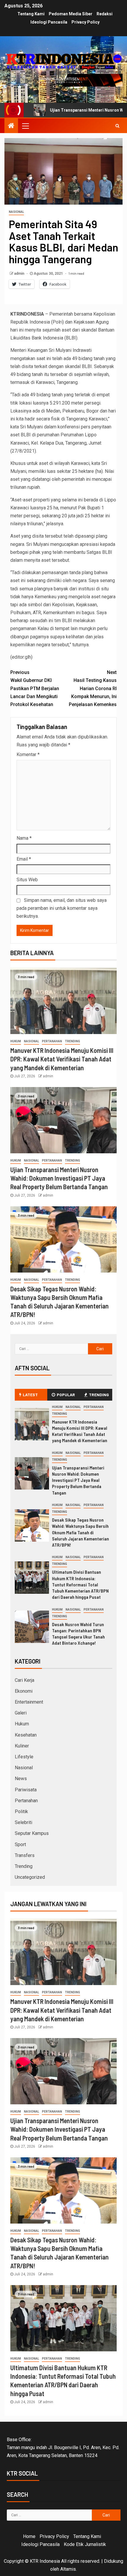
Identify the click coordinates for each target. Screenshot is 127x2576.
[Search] (117, 126)
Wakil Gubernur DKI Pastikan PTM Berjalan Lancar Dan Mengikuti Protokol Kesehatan (35, 688)
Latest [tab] (30, 1395)
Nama (24, 838)
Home (29, 2536)
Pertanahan (52, 1041)
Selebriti (23, 1822)
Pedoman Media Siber (71, 14)
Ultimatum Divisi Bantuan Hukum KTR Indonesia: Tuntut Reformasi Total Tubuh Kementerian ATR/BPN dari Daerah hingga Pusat (80, 1584)
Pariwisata (26, 1790)
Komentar (28, 754)
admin (20, 274)
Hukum (16, 1041)
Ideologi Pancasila (49, 22)
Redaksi (105, 14)
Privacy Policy (86, 22)
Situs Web (27, 880)
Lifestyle (24, 1757)
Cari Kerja (25, 1680)
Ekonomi (24, 1691)
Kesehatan (26, 1735)
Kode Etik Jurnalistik (85, 2544)
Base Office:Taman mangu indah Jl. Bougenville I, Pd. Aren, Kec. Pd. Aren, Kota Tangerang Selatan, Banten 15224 (63, 2447)
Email (24, 859)
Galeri (21, 1713)
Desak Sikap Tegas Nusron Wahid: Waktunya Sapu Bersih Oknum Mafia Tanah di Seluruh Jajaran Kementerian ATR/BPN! (80, 1532)
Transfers (25, 1855)
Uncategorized (30, 1877)
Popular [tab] (66, 1395)
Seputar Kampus (32, 1833)
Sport (20, 1844)
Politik (21, 1812)
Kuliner (22, 1746)
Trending (73, 1041)
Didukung (114, 2561)
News (21, 1779)
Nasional (16, 212)
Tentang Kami (31, 14)
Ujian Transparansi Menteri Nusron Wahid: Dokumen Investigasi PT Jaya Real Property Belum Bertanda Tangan (59, 1178)
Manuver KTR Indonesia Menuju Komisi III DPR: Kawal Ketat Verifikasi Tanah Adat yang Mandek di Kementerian (62, 1059)
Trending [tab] (99, 1395)
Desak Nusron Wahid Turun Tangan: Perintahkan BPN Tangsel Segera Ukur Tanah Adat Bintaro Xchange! (78, 1634)
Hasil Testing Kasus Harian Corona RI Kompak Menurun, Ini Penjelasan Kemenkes (93, 688)
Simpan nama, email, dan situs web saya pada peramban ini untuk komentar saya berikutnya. (62, 908)
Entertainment (29, 1702)
